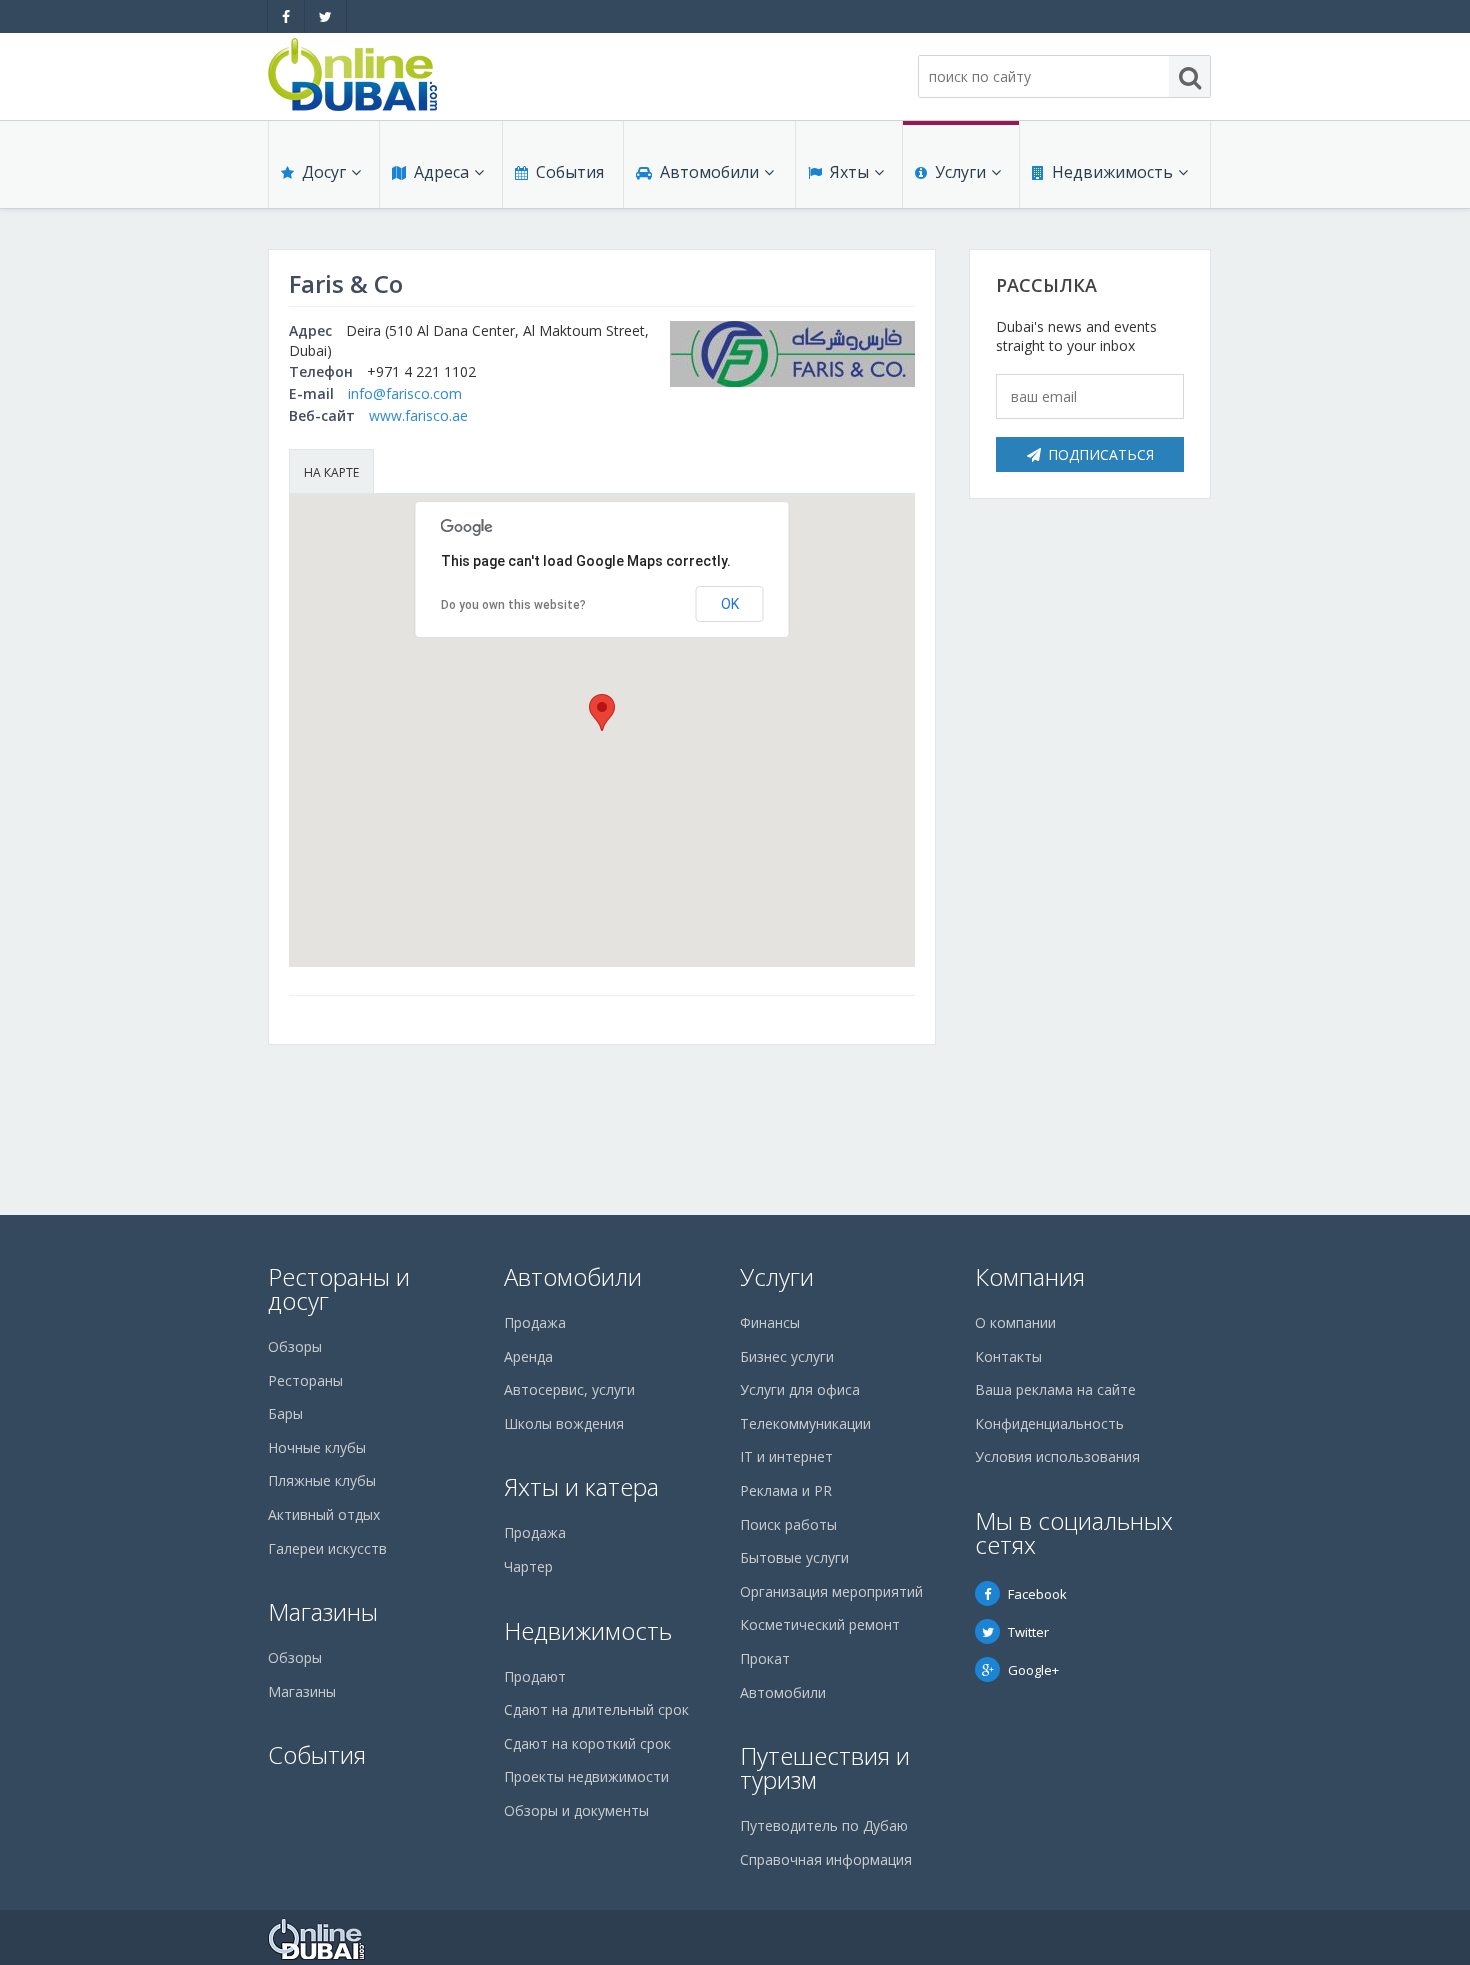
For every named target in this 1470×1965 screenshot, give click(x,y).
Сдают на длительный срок (596, 1709)
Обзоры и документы (576, 1810)
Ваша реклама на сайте (1055, 1389)
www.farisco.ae (418, 415)
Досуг (324, 172)
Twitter (1028, 1632)
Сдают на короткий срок (587, 1743)
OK (730, 604)
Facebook (1037, 1594)
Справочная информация (826, 1859)
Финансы (770, 1322)
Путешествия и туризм (825, 1767)
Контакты (1008, 1356)
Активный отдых (324, 1514)
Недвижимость (1112, 172)
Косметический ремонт (820, 1624)
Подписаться (1101, 454)
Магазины (323, 1611)
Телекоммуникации (805, 1423)
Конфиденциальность (1049, 1423)
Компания (1030, 1276)
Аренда (528, 1356)
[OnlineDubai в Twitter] (325, 16)
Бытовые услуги (794, 1557)
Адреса (441, 172)
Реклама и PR (786, 1490)
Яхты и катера (581, 1486)
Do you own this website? (513, 605)
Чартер (528, 1566)
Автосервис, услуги (569, 1389)
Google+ (1033, 1670)
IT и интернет (786, 1456)
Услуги (960, 172)
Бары (285, 1413)
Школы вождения (564, 1423)
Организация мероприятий (831, 1591)
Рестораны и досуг (339, 1288)
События (570, 172)
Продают (535, 1676)
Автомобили (709, 172)
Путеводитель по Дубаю (824, 1825)
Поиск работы (788, 1524)
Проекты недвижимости (586, 1776)
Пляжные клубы (322, 1480)
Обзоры (295, 1346)
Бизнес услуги (787, 1356)
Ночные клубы (317, 1447)
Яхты (849, 172)
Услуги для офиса (800, 1389)
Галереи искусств (327, 1548)
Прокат (765, 1658)
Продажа (535, 1322)
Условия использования (1057, 1456)
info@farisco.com (405, 393)
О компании (1015, 1322)
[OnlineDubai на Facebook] (286, 16)
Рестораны (305, 1380)
